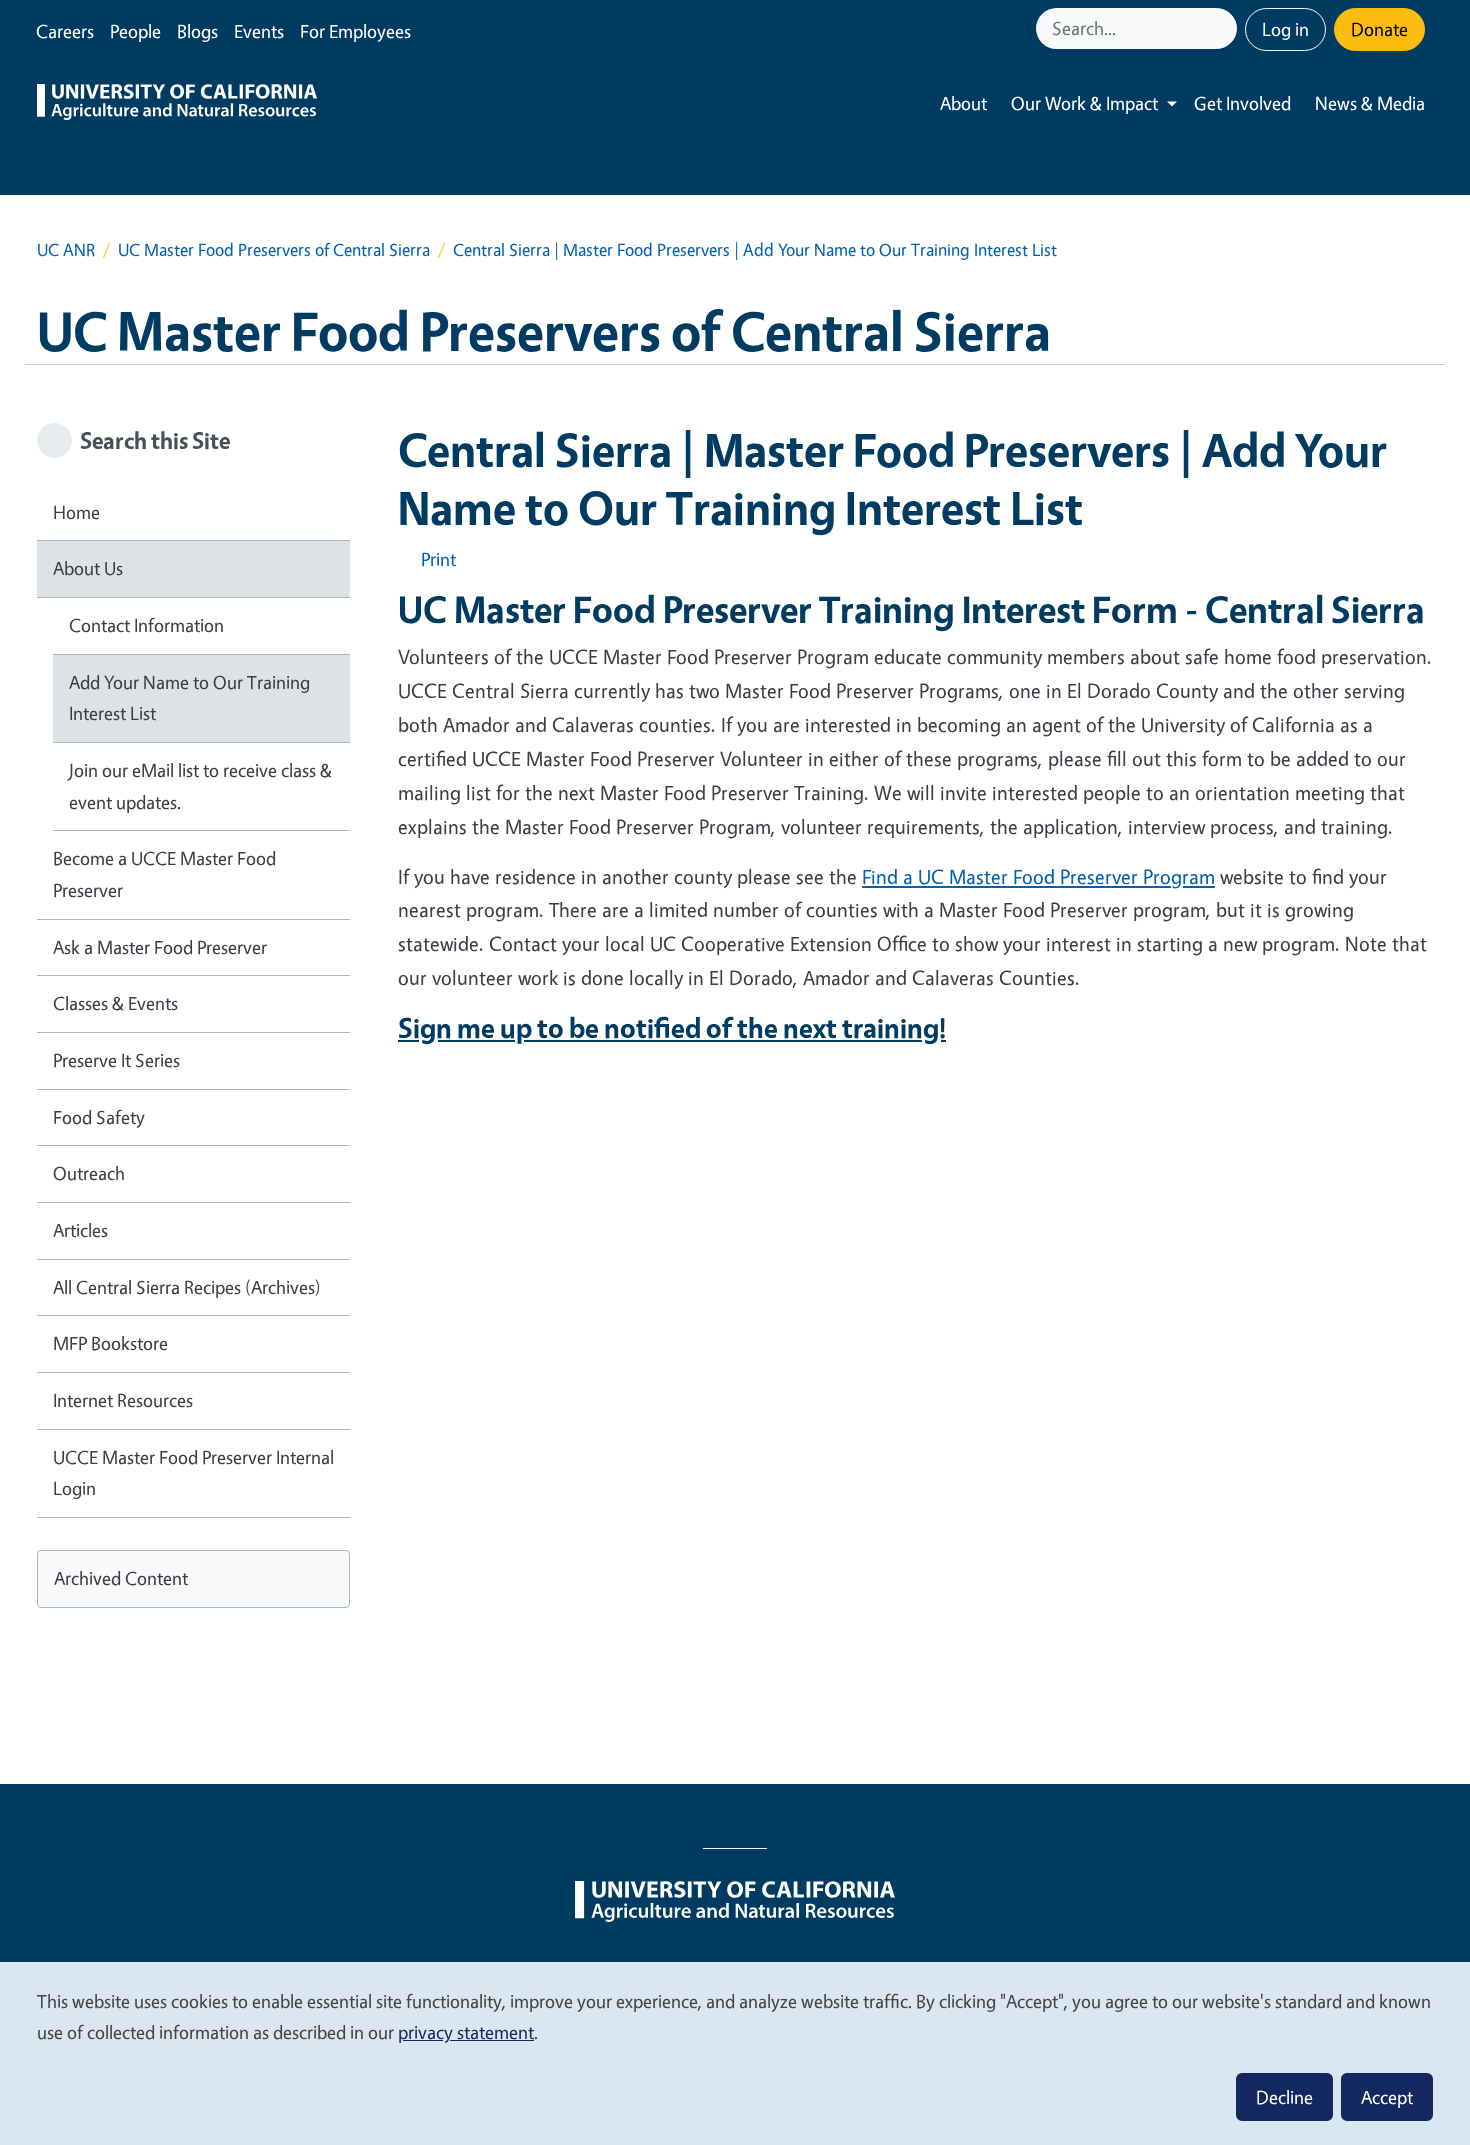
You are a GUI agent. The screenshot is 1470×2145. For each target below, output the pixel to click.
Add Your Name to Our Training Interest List (189, 698)
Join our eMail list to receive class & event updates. (200, 786)
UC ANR (66, 249)
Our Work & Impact (1084, 103)
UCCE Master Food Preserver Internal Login (193, 1473)
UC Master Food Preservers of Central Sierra (274, 249)
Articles (80, 1230)
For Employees (355, 31)
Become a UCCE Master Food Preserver (164, 874)
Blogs (197, 31)
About (963, 103)
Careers (65, 31)
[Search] (1224, 28)
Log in (1285, 29)
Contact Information (146, 625)
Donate (1379, 29)
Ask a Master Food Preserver (160, 947)
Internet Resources (123, 1400)
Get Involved (1242, 103)
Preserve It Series (116, 1060)
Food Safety (99, 1117)
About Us (88, 568)
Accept (1387, 2097)
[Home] (177, 104)
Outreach (89, 1173)
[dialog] (735, 2052)
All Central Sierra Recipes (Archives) (187, 1287)
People (135, 31)
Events (259, 31)
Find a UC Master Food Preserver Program (1038, 876)
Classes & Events (115, 1003)
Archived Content (121, 1578)
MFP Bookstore (110, 1343)
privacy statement (466, 2032)
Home (76, 512)
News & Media (1370, 103)
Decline (1284, 2097)
